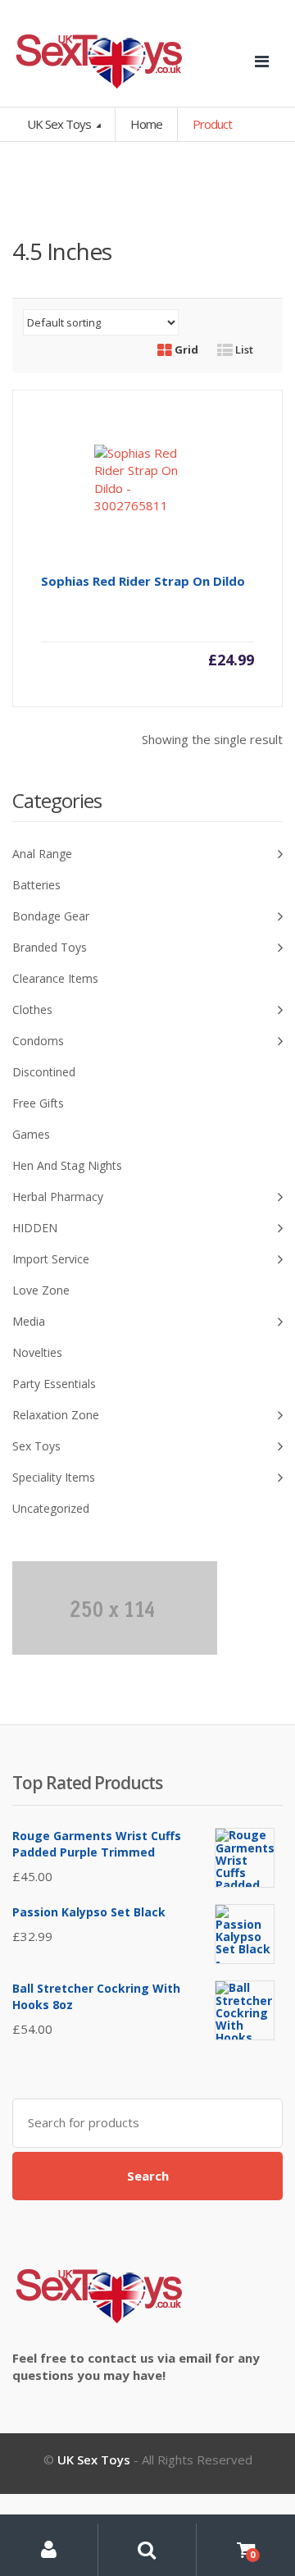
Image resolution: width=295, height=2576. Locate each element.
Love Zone (41, 1290)
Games (31, 1134)
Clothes (32, 1009)
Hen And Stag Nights (67, 1165)
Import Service (51, 1259)
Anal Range (42, 854)
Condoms (38, 1041)
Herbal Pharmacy (58, 1197)
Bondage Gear (51, 916)
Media (29, 1321)
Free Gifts (38, 1103)
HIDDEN (35, 1228)
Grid (185, 349)
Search (148, 2176)
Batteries (36, 885)
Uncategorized (51, 1508)
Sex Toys (36, 1446)
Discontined (44, 1072)
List (243, 349)
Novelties (37, 1352)
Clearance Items (55, 978)
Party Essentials (54, 1384)
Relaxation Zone (56, 1415)
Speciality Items (54, 1477)
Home (146, 124)
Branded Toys (50, 947)
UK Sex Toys (60, 124)
